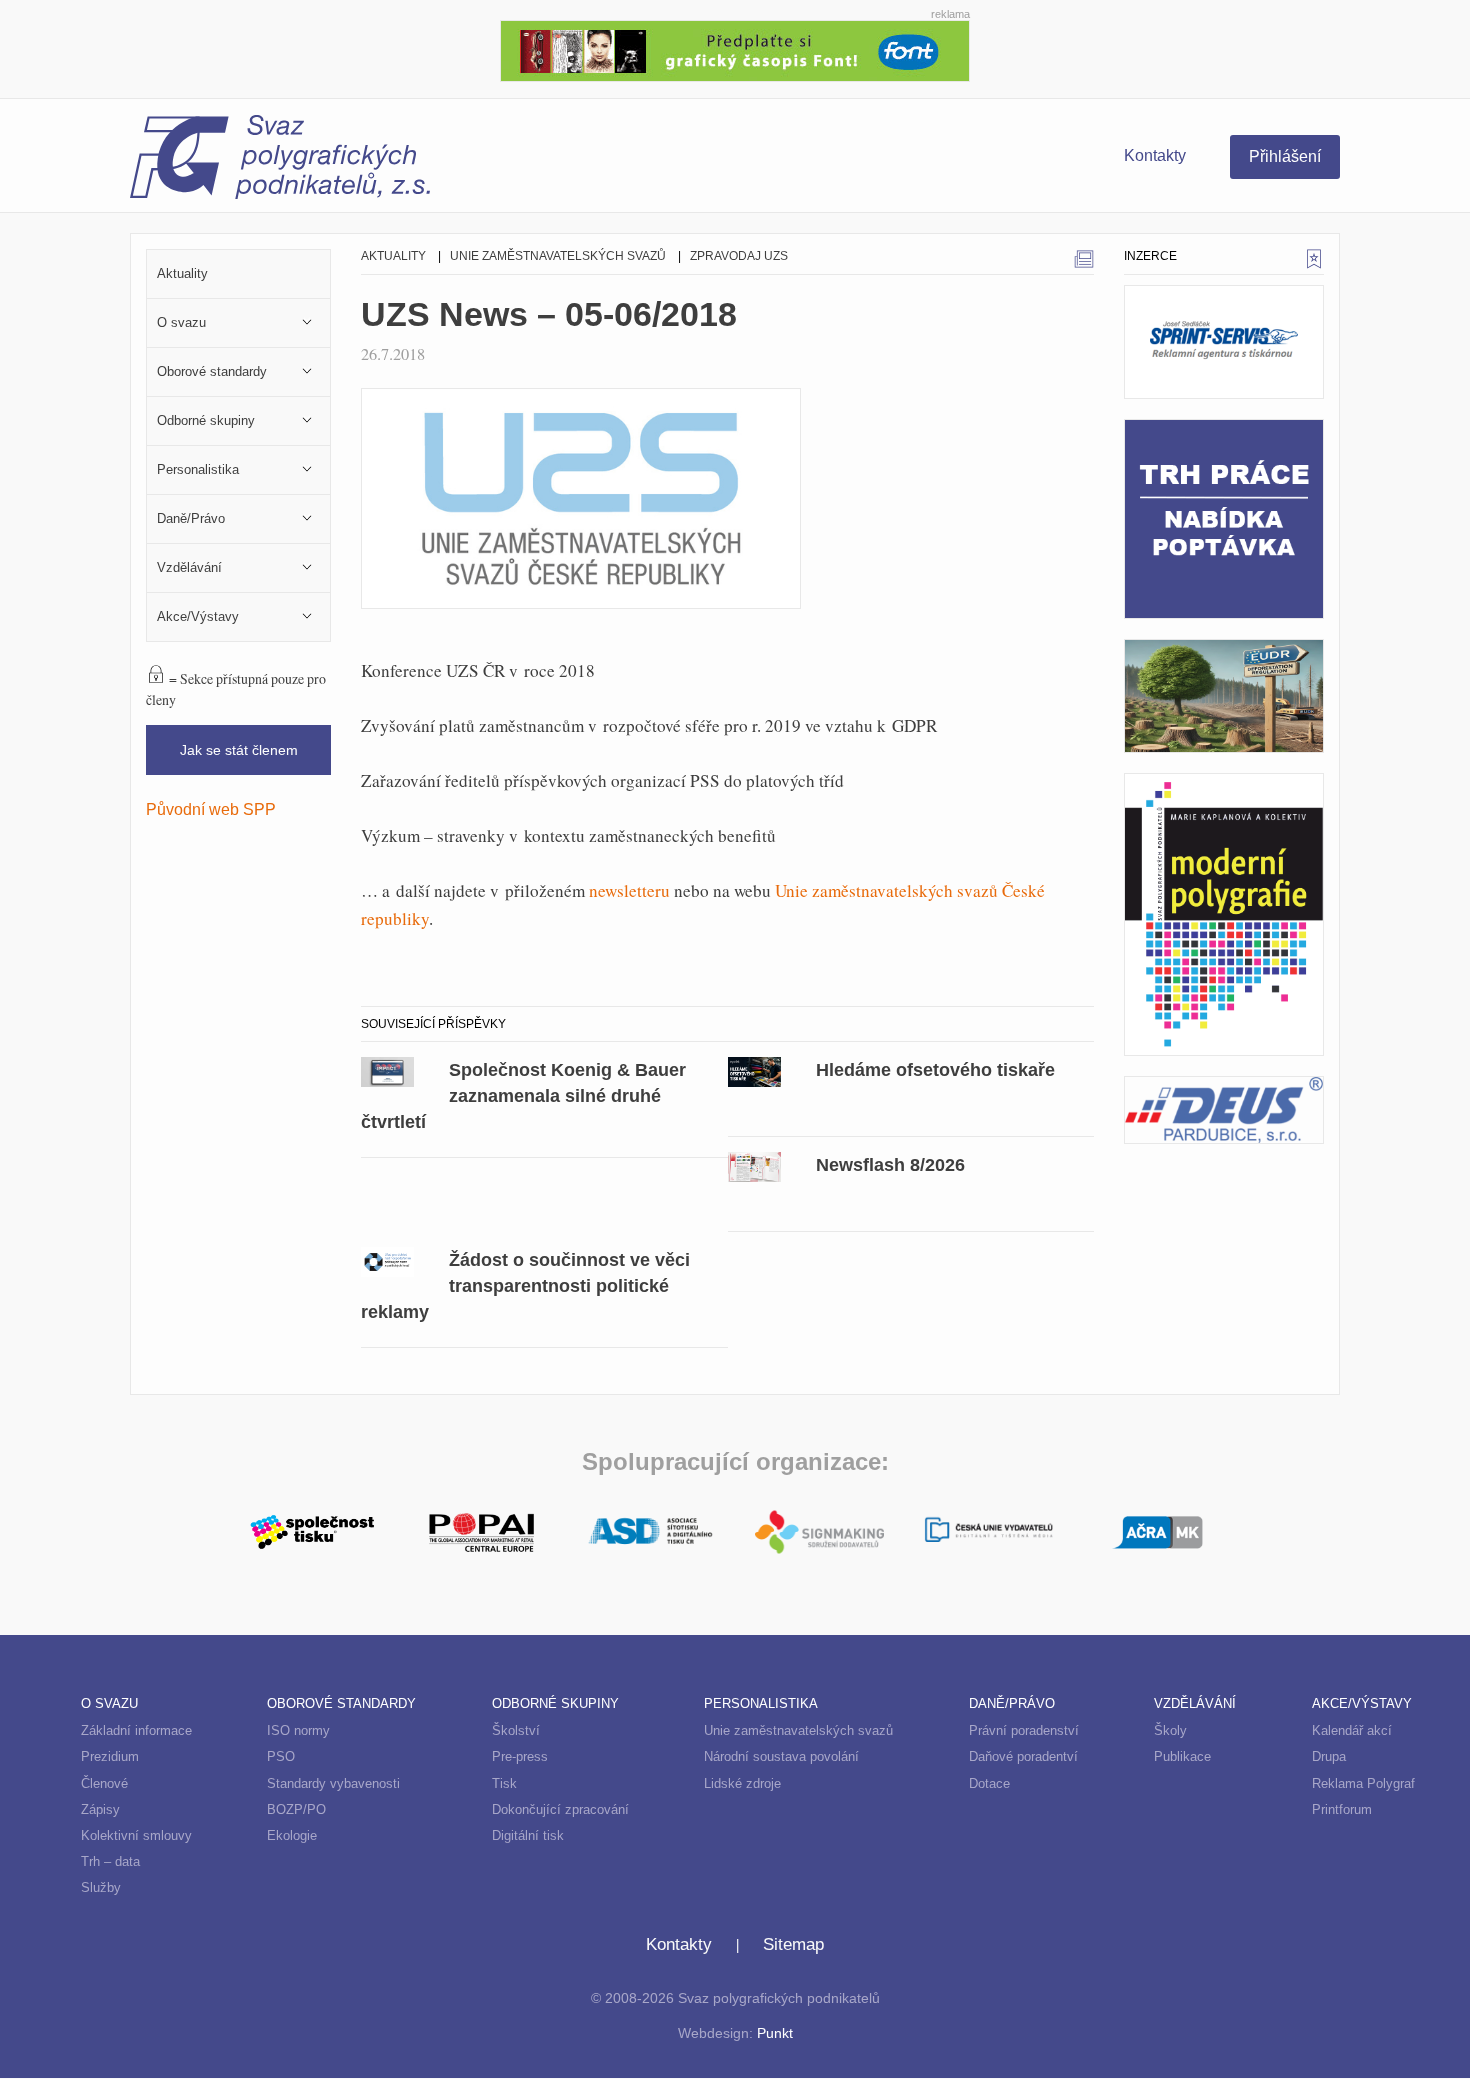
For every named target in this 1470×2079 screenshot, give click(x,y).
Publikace (1182, 1756)
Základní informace (136, 1730)
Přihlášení (1285, 156)
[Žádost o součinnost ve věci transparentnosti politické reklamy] (387, 1260)
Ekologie (292, 1835)
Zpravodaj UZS (739, 256)
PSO (281, 1756)
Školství (516, 1730)
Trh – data (110, 1861)
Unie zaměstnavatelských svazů (558, 256)
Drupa (1329, 1756)
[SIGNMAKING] (819, 1532)
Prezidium (110, 1756)
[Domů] (432, 160)
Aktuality (393, 256)
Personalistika (761, 1703)
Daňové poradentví (1023, 1756)
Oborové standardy (341, 1703)
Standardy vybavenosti (333, 1783)
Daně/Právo (1012, 1703)
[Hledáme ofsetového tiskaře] (754, 1070)
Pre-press (520, 1756)
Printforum (1342, 1809)
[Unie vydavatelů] (988, 1531)
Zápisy (100, 1809)
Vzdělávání (1195, 1703)
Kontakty (1155, 155)
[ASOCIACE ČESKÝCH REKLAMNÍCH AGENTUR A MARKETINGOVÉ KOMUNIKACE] (1157, 1530)
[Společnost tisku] (312, 1530)
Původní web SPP (211, 809)
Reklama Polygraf (1363, 1783)
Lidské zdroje (742, 1783)
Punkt (775, 2033)
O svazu (109, 1703)
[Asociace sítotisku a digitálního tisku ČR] (650, 1532)
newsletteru (629, 890)
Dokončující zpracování (560, 1809)
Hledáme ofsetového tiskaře (935, 1069)
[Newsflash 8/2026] (754, 1165)
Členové (104, 1783)
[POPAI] (481, 1530)
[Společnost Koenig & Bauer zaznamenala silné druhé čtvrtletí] (387, 1070)
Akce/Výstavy (1362, 1703)
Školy (1170, 1730)
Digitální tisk (528, 1835)
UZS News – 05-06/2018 (549, 314)
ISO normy (298, 1730)
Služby (101, 1887)
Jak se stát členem (239, 750)
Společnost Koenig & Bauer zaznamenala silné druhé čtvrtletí (523, 1095)
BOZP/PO (296, 1809)
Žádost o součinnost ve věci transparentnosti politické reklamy (525, 1285)
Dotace (989, 1783)
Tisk (504, 1783)
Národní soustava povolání (781, 1756)
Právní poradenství (1024, 1730)
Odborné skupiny (555, 1703)
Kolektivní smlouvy (136, 1835)
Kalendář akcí (1352, 1730)
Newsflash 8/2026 (890, 1164)
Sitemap (793, 1944)
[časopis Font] (735, 48)
